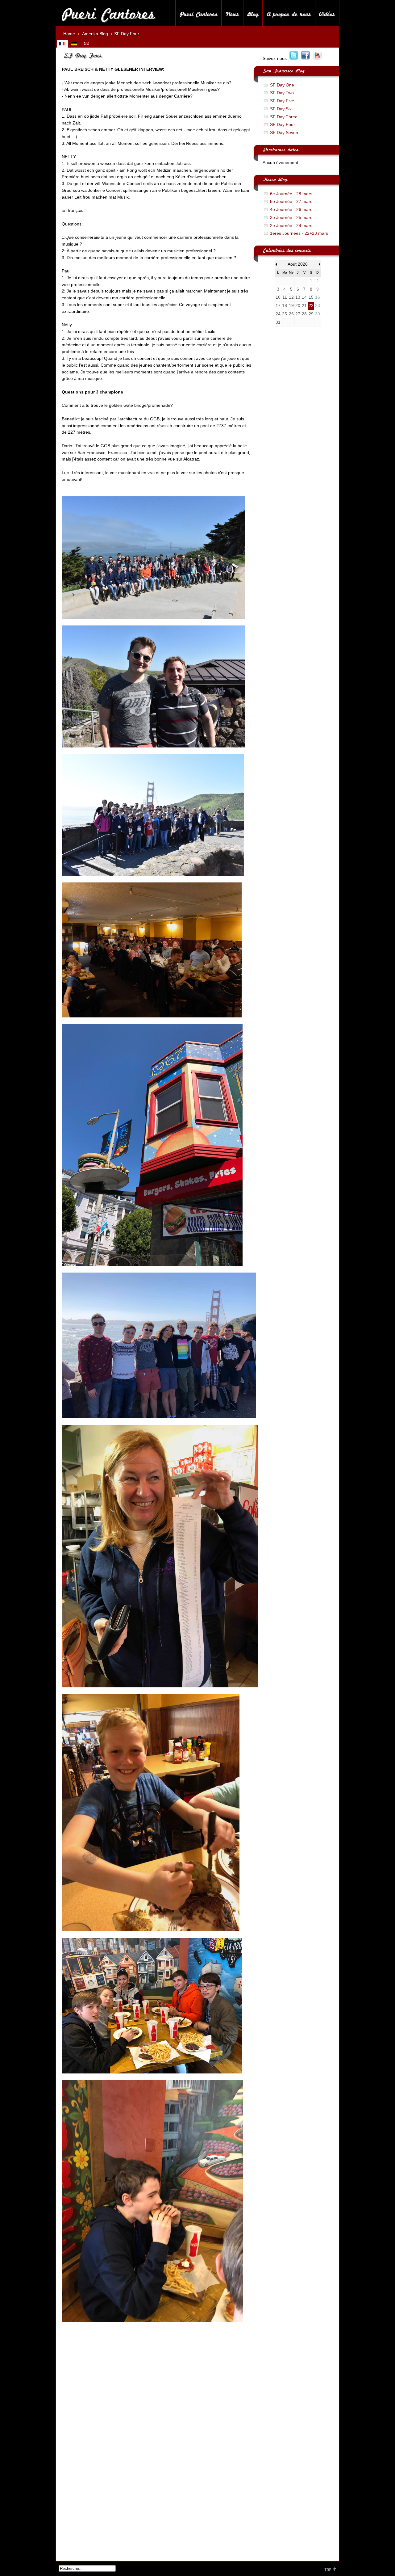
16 (318, 297)
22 (311, 306)
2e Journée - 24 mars (291, 226)
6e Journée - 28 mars (291, 194)
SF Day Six (281, 109)
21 (304, 306)
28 (304, 314)
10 (278, 297)
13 (298, 297)
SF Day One (282, 85)
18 (285, 306)
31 (278, 322)
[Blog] (253, 13)
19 (291, 306)
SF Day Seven (284, 133)
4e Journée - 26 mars (291, 210)
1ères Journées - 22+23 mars (299, 233)
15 (311, 297)
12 (291, 297)
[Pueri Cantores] (108, 13)
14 (304, 297)
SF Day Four (283, 125)
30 (318, 314)
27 (298, 314)
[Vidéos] (327, 13)
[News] (232, 13)
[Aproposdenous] (289, 13)
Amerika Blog (95, 34)
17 (278, 306)
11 (285, 297)
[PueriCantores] (199, 13)
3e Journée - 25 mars (291, 218)
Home (69, 34)
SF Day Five (282, 101)
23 (318, 306)
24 (278, 314)
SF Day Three (284, 117)
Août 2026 (298, 264)
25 (285, 314)
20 (298, 306)
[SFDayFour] (82, 54)
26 (291, 314)
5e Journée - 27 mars (291, 202)
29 (311, 314)
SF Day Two (282, 93)
